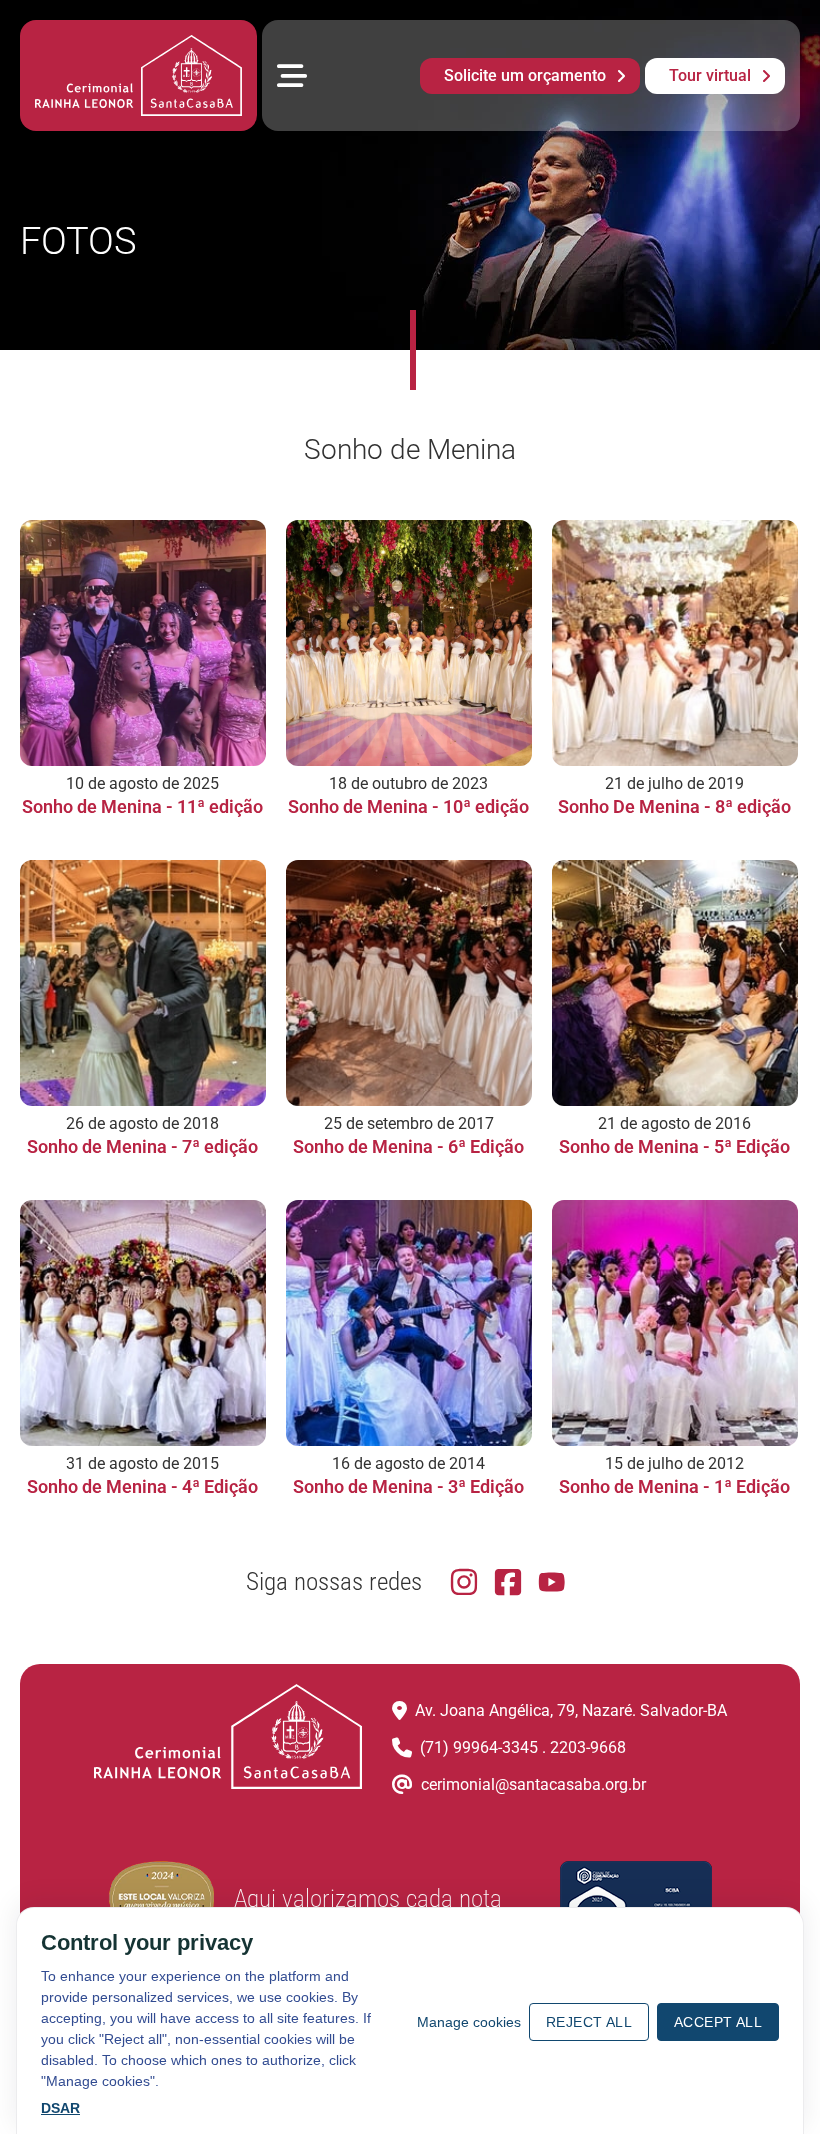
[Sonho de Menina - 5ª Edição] (675, 983)
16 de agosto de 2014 (408, 1463)
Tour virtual (710, 75)
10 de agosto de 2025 (142, 783)
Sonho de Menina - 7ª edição (142, 1146)
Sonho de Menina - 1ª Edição (674, 1486)
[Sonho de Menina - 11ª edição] (143, 643)
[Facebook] (508, 1582)
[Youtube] (552, 1582)
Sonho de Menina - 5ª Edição (674, 1146)
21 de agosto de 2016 (674, 1123)
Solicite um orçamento (525, 75)
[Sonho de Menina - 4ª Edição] (143, 1323)
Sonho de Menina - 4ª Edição (142, 1486)
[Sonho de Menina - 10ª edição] (409, 643)
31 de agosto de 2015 (142, 1463)
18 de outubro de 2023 (408, 783)
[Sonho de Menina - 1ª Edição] (675, 1323)
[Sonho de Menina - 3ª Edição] (409, 1323)
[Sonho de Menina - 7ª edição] (143, 983)
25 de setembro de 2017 (409, 1123)
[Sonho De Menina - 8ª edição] (675, 643)
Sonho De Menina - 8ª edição (674, 806)
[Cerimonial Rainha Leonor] (138, 75)
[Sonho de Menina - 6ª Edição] (409, 983)
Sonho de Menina (410, 449)
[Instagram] (464, 1582)
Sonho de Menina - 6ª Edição (408, 1146)
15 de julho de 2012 (674, 1463)
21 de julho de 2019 (674, 783)
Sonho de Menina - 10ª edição (408, 806)
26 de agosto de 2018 (142, 1123)
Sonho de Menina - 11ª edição (142, 806)
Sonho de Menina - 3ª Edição (408, 1486)
